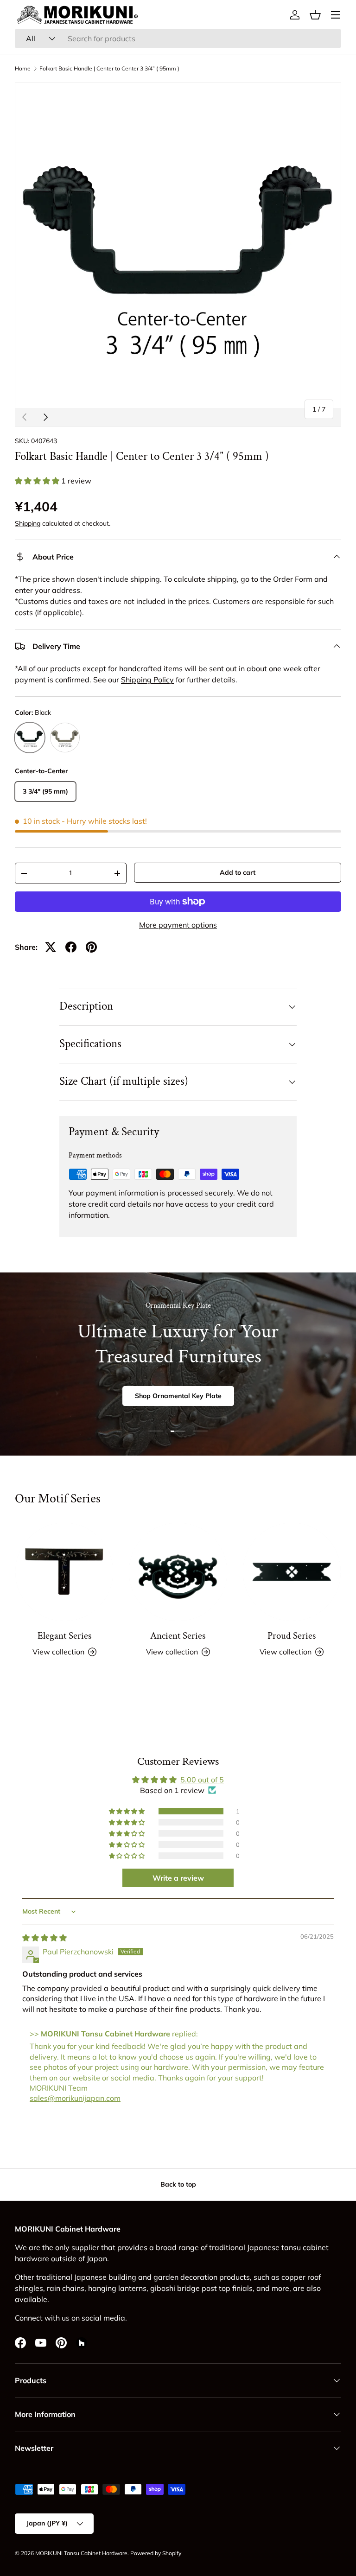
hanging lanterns (117, 2288)
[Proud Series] (292, 1572)
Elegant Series (64, 1636)
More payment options (178, 925)
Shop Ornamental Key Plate (178, 1396)
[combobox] (178, 38)
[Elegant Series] (64, 1572)
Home (23, 69)
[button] (315, 15)
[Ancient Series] (178, 1572)
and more (273, 2288)
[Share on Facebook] (71, 947)
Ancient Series (178, 1636)
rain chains (66, 2288)
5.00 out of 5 (202, 1780)
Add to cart (238, 872)
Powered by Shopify (156, 2553)
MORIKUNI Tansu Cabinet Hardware (81, 2553)
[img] (44, 1938)
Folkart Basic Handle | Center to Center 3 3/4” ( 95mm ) (112, 69)
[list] (178, 245)
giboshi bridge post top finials (201, 2288)
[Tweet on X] (51, 947)
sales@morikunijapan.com (75, 2098)
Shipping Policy (147, 680)
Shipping (28, 523)
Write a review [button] (178, 1878)
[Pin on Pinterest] (91, 947)
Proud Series (292, 1636)
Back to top (178, 2184)
